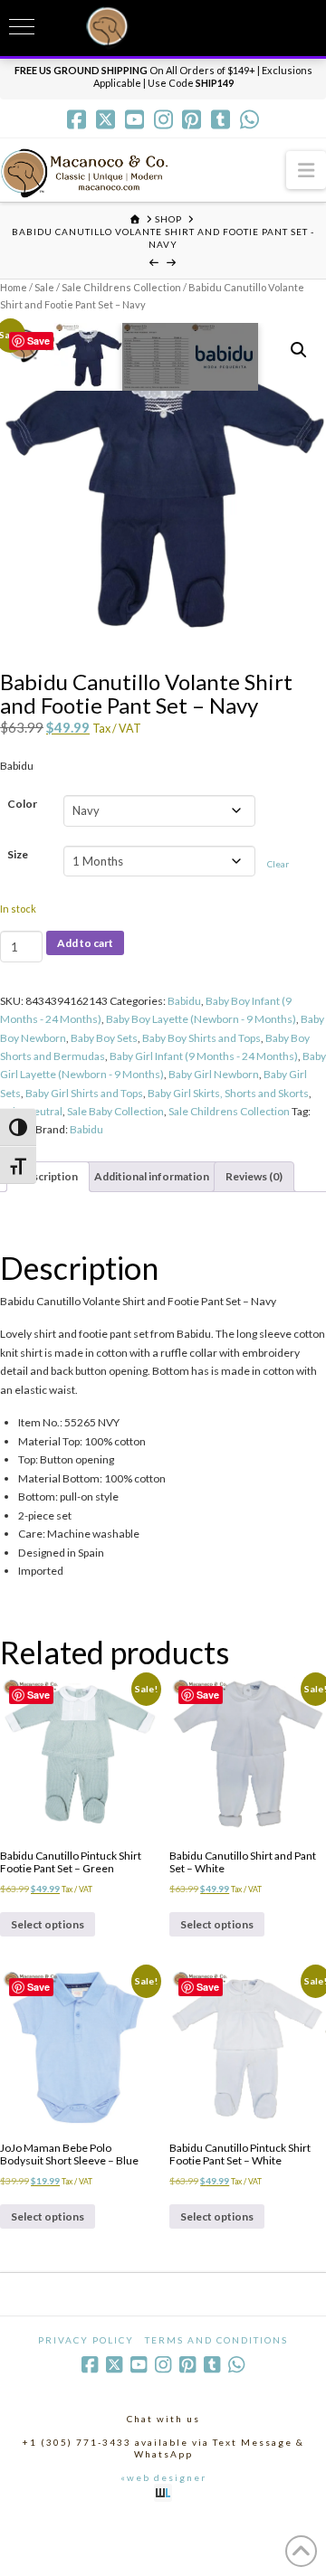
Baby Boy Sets (104, 1038)
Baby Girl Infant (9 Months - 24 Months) (204, 1056)
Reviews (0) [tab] (254, 1176)
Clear (278, 864)
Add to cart (85, 943)
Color (22, 804)
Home (14, 287)
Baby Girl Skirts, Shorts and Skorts (228, 1093)
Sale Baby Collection (115, 1111)
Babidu (184, 1001)
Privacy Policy (86, 2340)
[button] (306, 170)
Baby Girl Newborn (214, 1074)
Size (18, 854)
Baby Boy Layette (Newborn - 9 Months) (201, 1019)
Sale (44, 287)
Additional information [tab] (152, 1176)
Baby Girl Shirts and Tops (84, 1093)
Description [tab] (48, 1176)
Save (38, 341)
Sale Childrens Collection (121, 287)
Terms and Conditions (216, 2340)
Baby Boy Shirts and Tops (201, 1038)
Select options (48, 1924)
